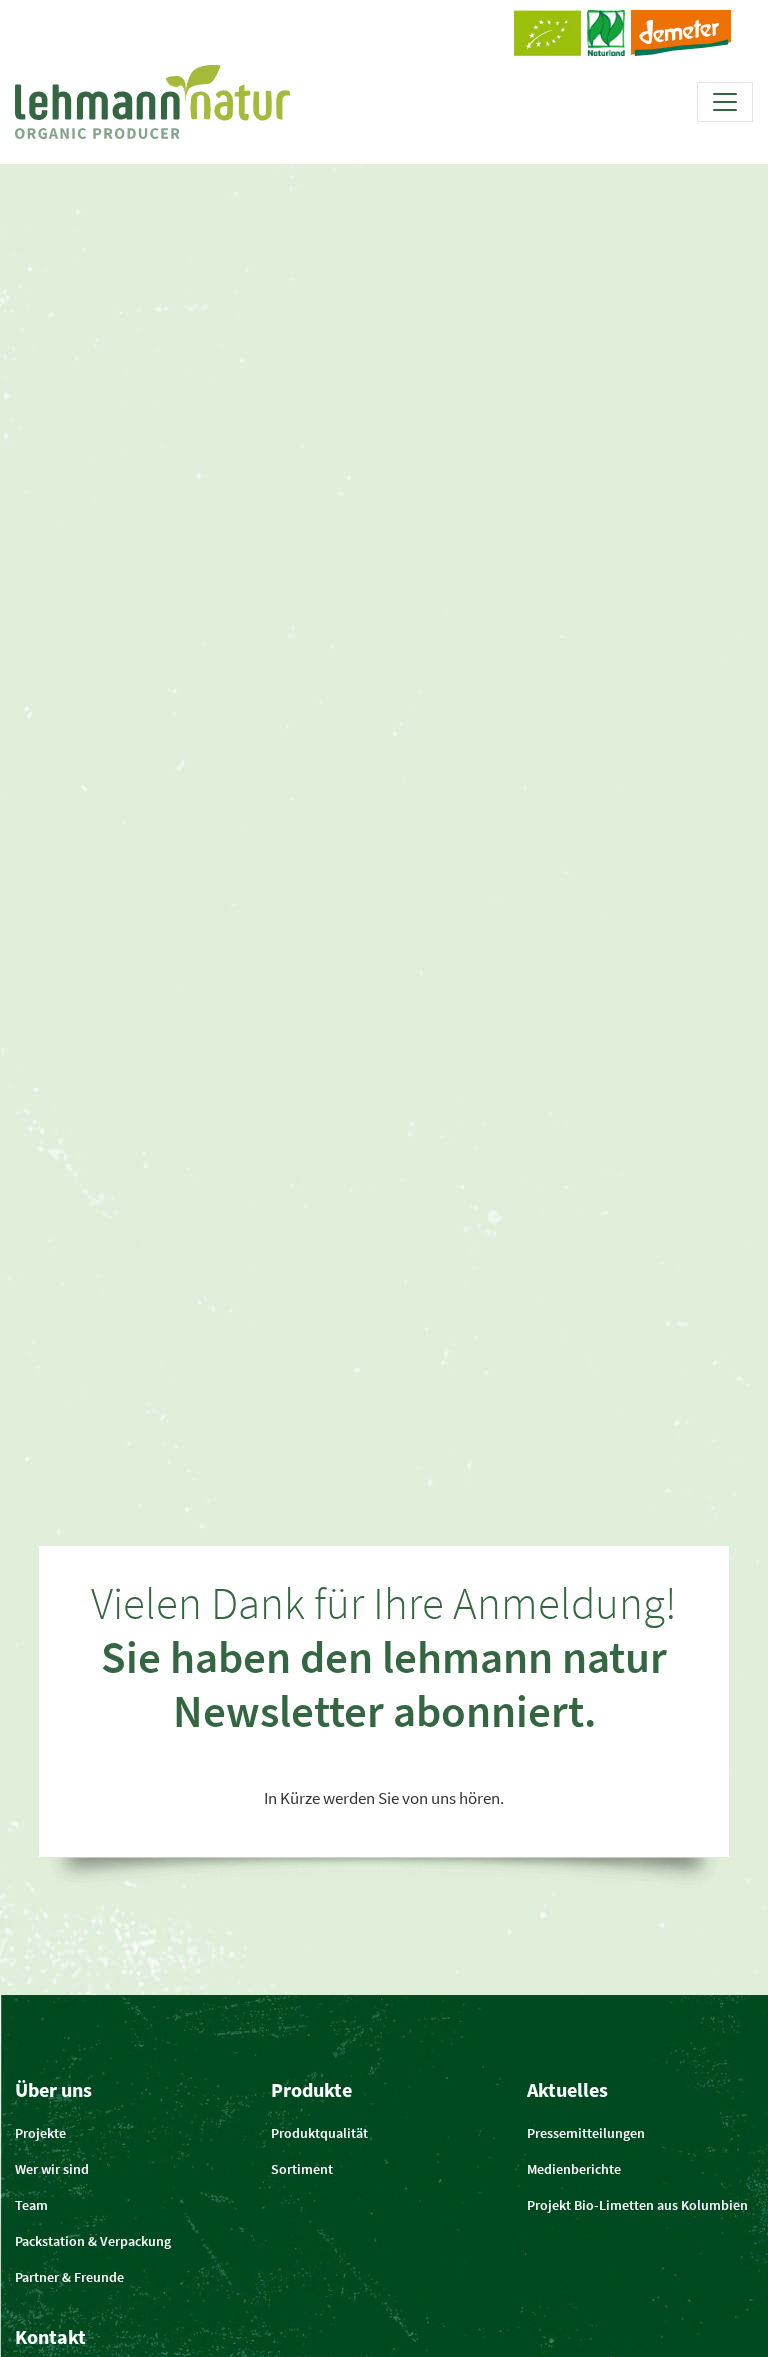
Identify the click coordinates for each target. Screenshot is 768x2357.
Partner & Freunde (69, 2277)
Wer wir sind (52, 2169)
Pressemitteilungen (586, 2133)
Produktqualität (319, 2133)
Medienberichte (574, 2169)
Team (31, 2205)
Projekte (40, 2133)
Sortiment (302, 2169)
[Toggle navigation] (725, 102)
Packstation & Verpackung (93, 2241)
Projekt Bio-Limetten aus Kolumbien (637, 2205)
